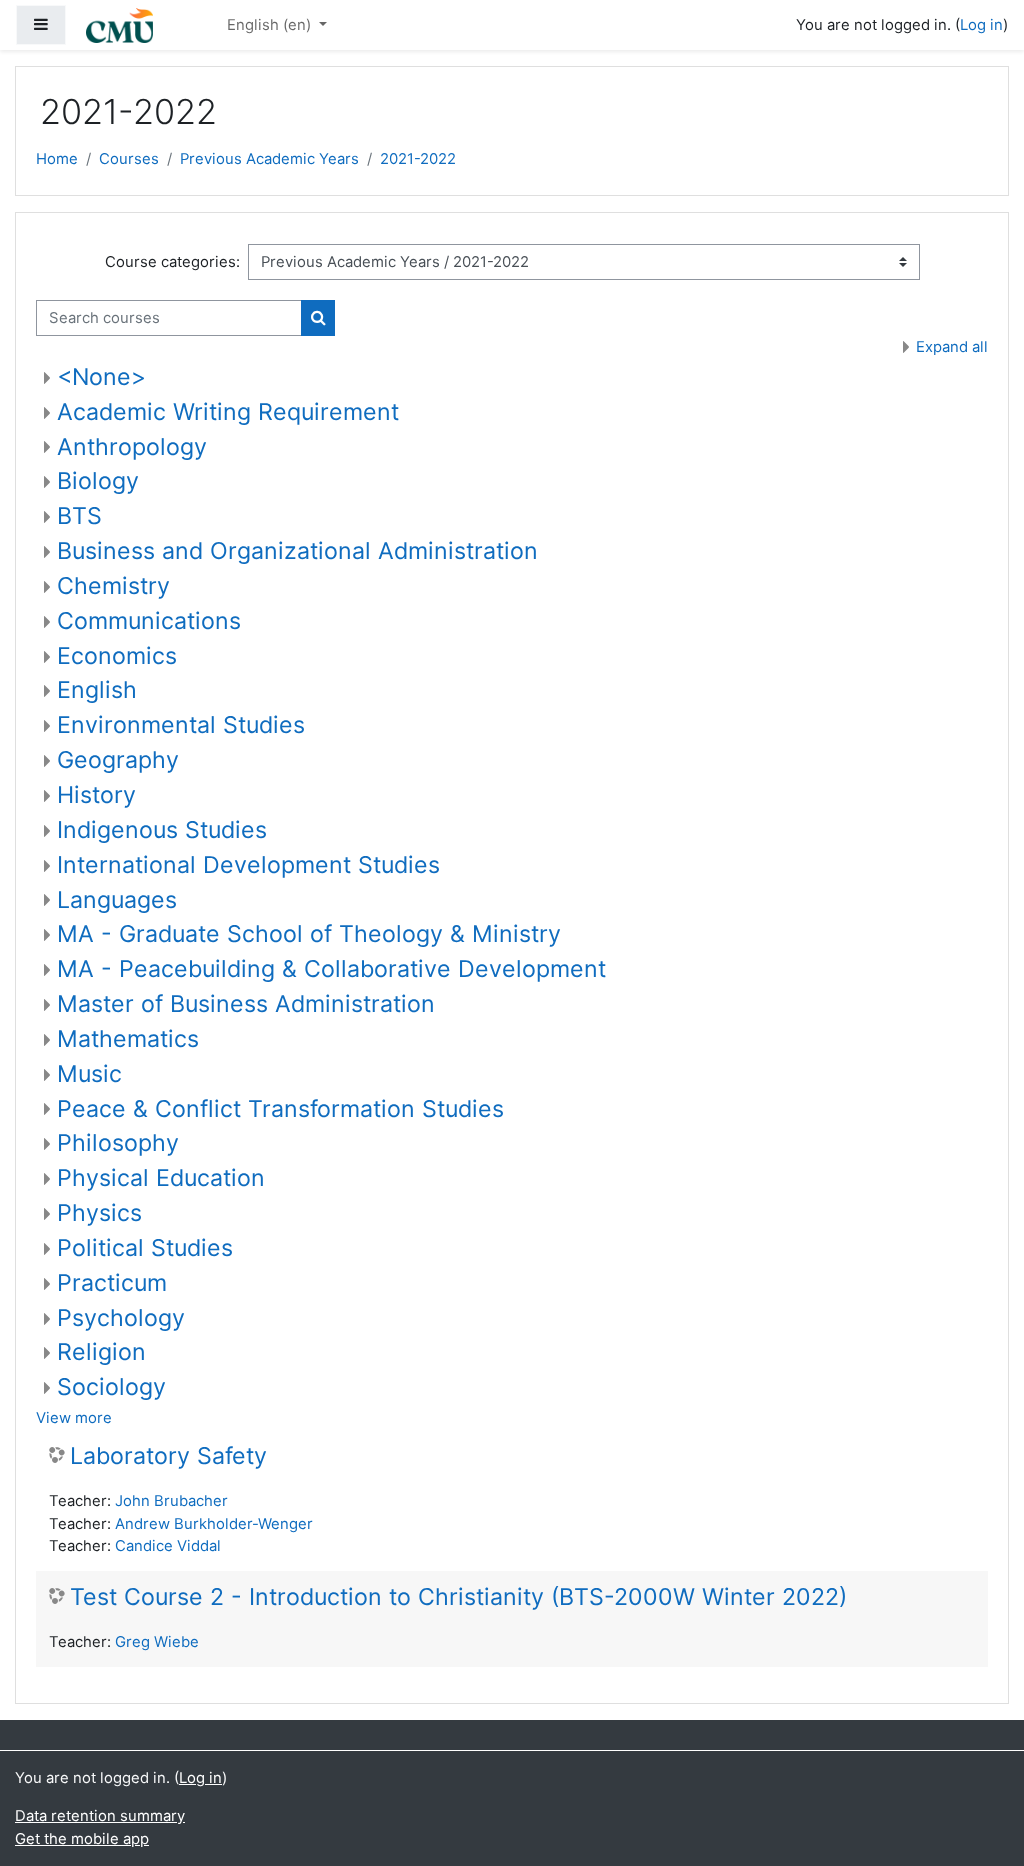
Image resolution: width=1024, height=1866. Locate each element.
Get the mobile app (82, 1839)
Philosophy (118, 1143)
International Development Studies (248, 865)
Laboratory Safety (168, 1456)
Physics (99, 1213)
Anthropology (132, 447)
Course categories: (172, 262)
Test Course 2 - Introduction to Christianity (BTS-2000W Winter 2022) (458, 1597)
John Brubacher (171, 1501)
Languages (117, 900)
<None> (101, 377)
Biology (98, 481)
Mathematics (128, 1039)
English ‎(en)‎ (271, 25)
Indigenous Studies (162, 830)
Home (57, 159)
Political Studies (145, 1248)
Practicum (112, 1283)
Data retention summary (100, 1816)
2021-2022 (418, 159)
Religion (101, 1352)
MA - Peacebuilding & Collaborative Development (331, 969)
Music (89, 1074)
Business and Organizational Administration (297, 551)
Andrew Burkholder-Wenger (214, 1524)
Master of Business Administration (246, 1004)
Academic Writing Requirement (228, 412)
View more (74, 1418)
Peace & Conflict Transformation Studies (280, 1109)
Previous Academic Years (269, 159)
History (96, 795)
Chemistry (113, 586)
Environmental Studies (181, 725)
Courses (129, 159)
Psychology (121, 1318)
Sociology (111, 1387)
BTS (79, 516)
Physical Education (161, 1178)
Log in (981, 25)
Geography (118, 760)
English (97, 690)
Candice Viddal (168, 1546)
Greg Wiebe (157, 1642)
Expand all (952, 347)
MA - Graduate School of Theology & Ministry (309, 934)
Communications (149, 621)
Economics (117, 656)
